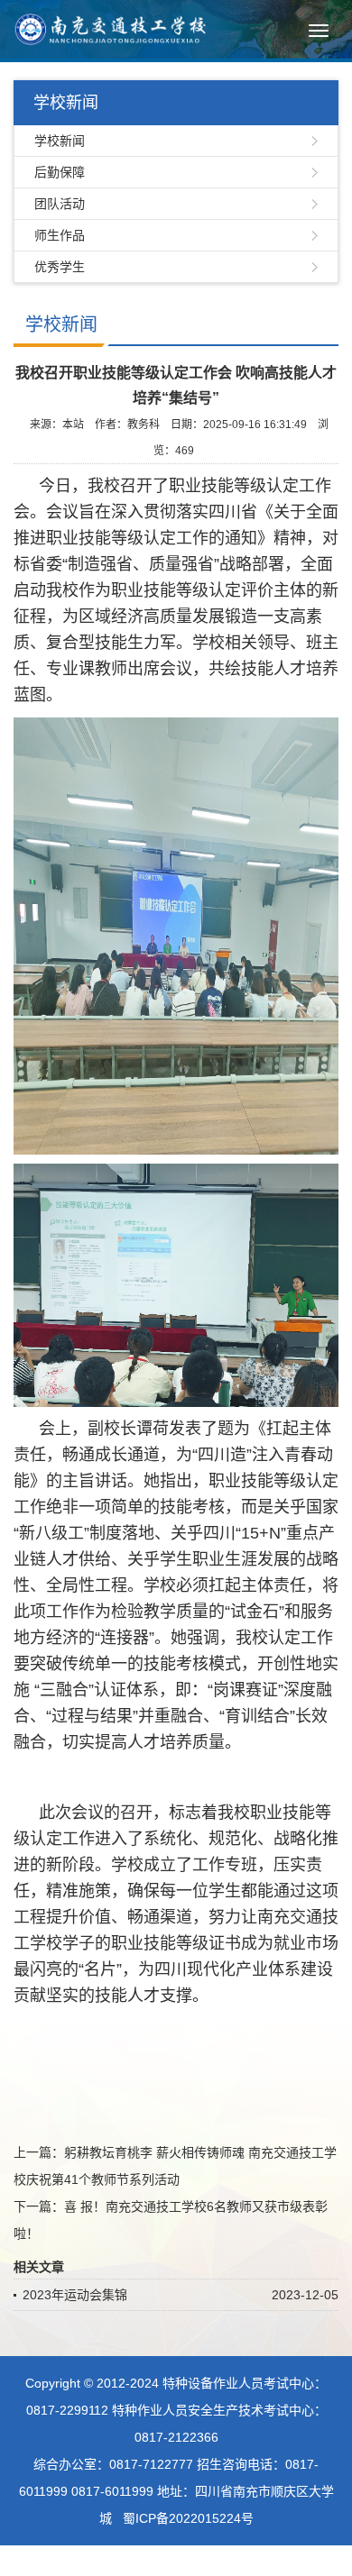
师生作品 (60, 235)
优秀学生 (60, 267)
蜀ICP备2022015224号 (188, 2518)
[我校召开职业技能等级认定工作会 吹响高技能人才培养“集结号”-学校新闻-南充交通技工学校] (110, 28)
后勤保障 (60, 172)
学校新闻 (60, 141)
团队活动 (60, 204)
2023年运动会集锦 (75, 2295)
